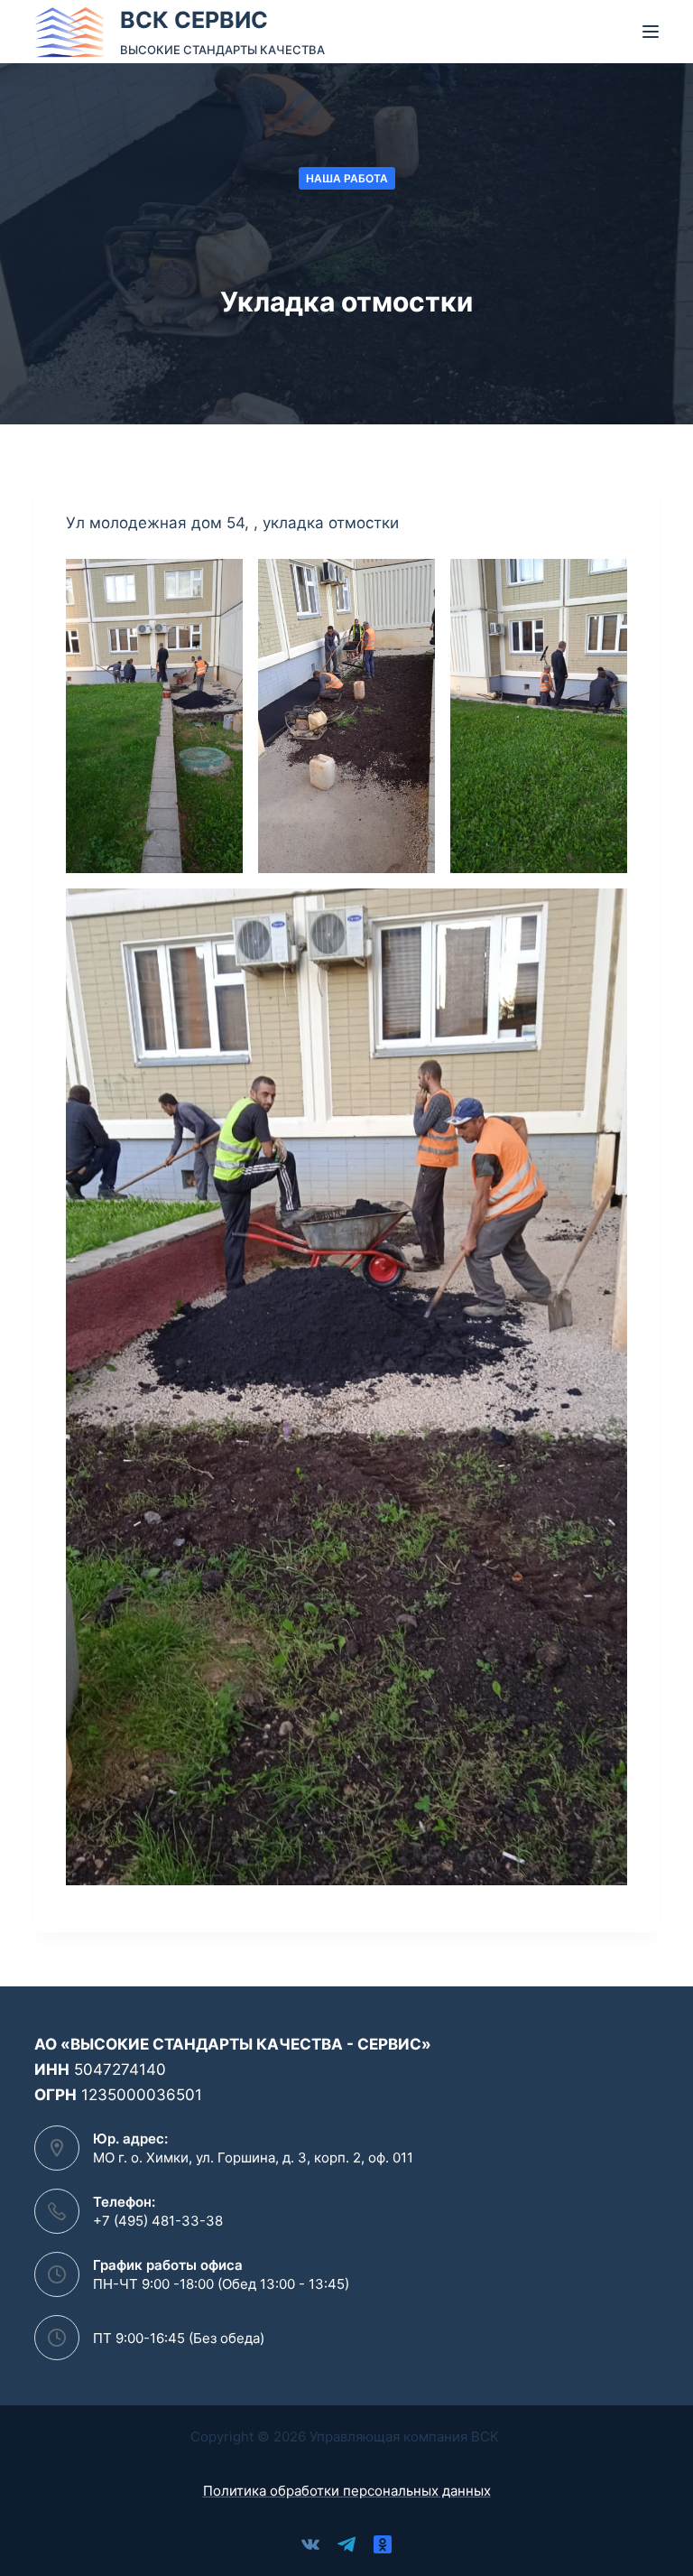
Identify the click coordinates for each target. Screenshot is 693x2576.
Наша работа (347, 178)
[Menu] (651, 32)
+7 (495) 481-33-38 (158, 2221)
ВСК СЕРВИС (194, 20)
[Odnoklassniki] (383, 2544)
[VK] (310, 2544)
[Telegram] (346, 2544)
